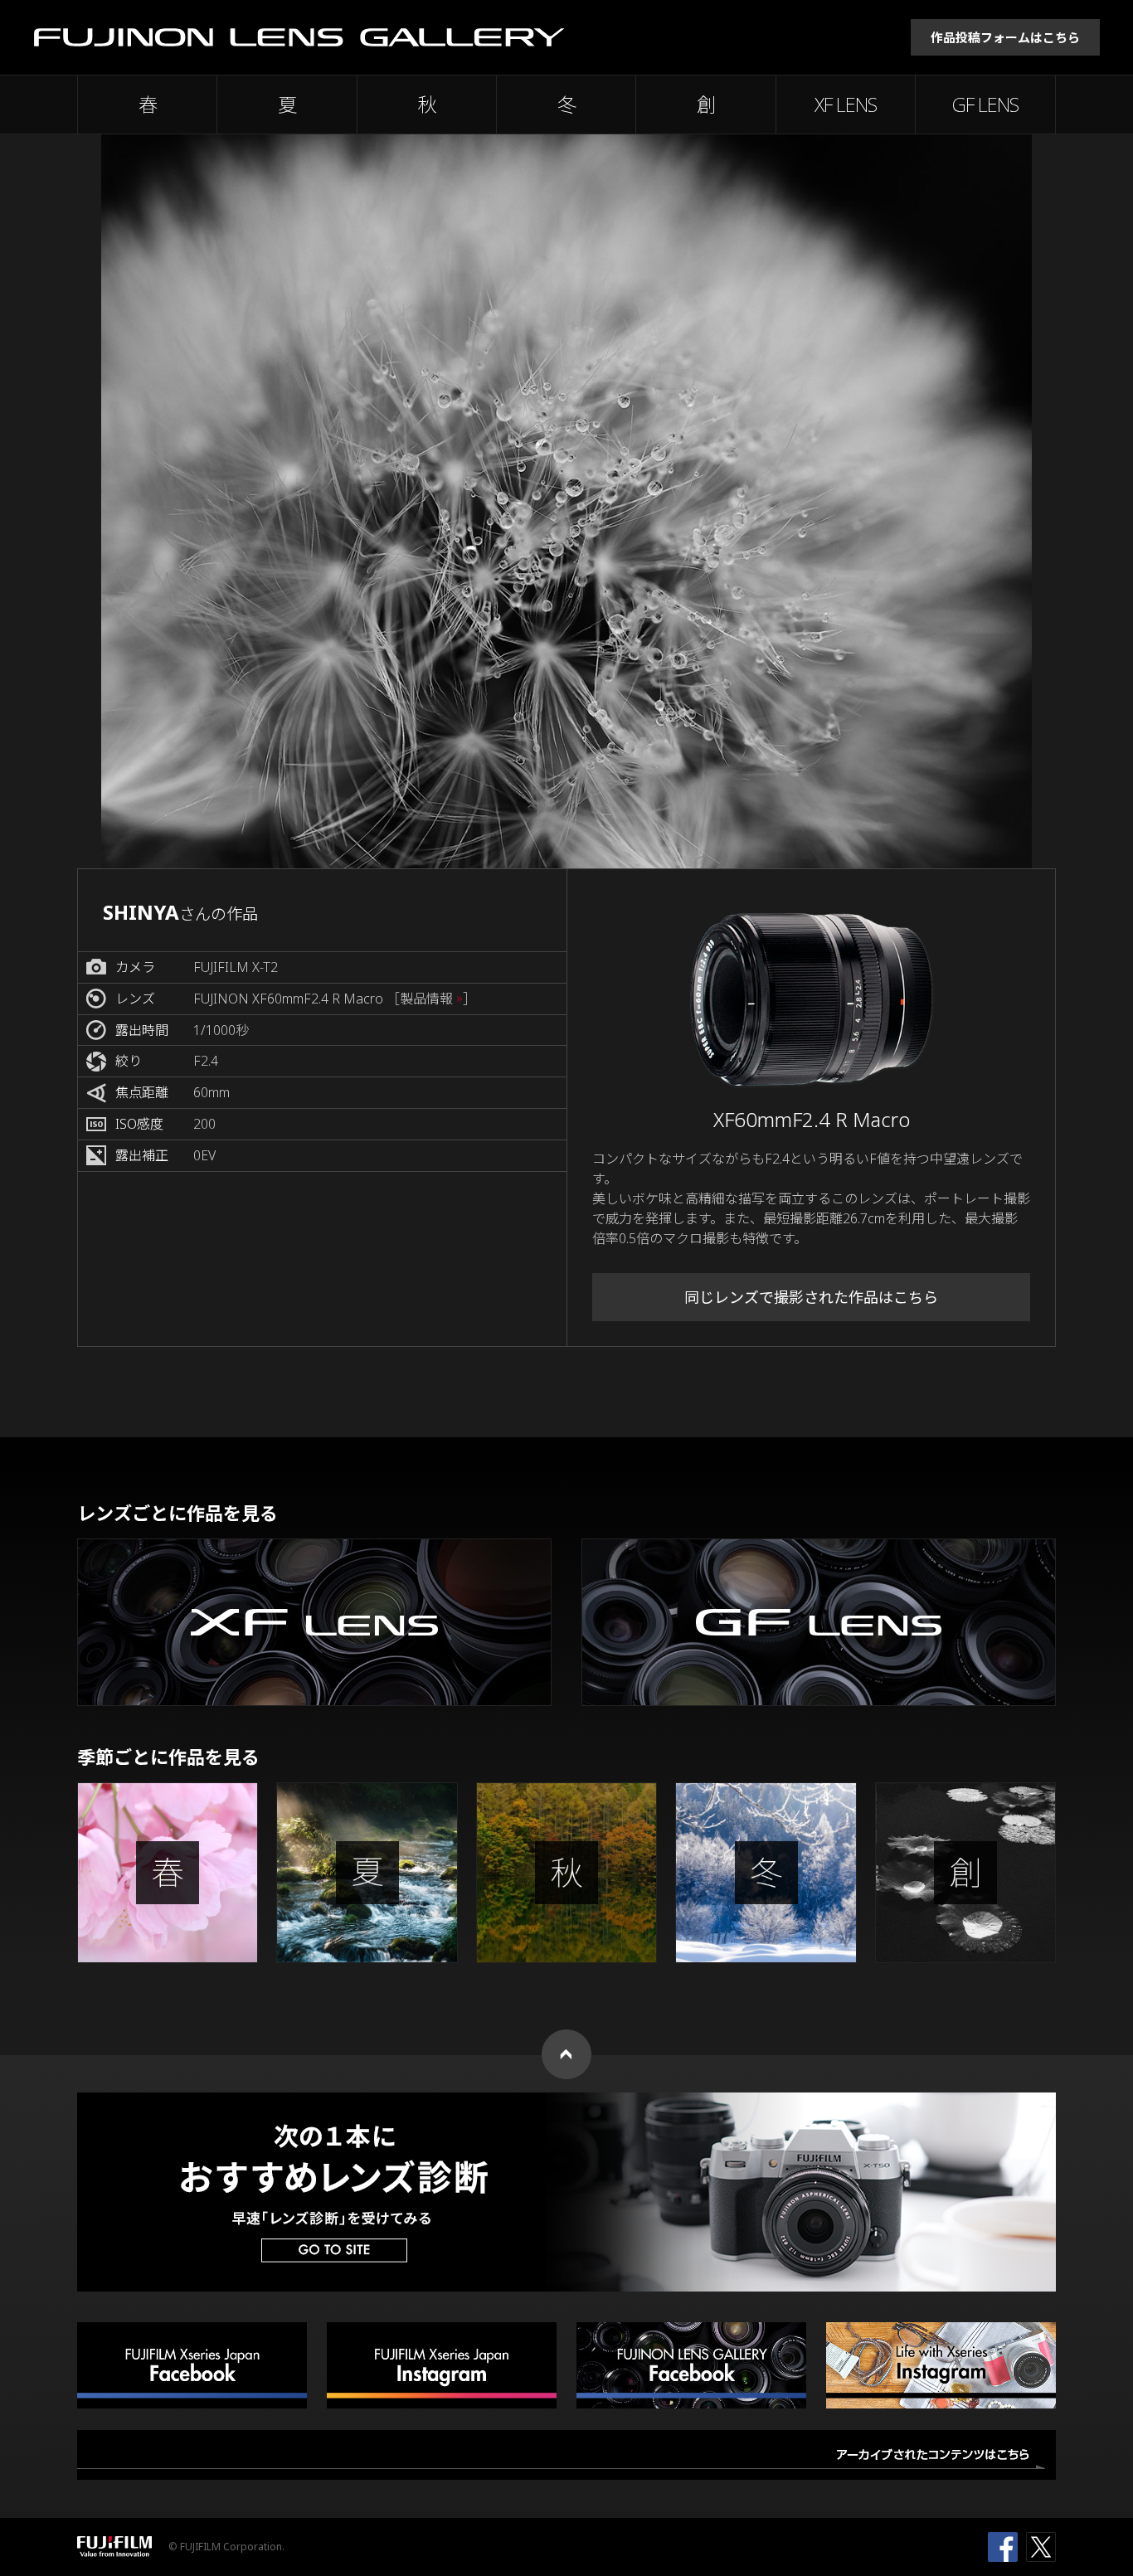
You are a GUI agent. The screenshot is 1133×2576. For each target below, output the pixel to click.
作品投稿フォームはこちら (1005, 37)
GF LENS (985, 104)
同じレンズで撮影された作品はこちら (811, 1297)
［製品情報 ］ (431, 999)
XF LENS (846, 104)
